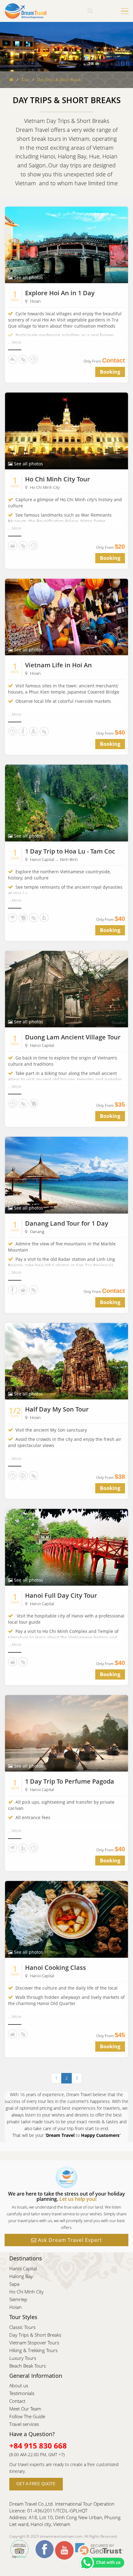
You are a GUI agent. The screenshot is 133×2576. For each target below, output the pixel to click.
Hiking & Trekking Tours (33, 2350)
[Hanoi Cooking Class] (66, 1919)
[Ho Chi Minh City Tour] (66, 430)
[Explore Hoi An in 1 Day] (66, 244)
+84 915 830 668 (38, 2446)
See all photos (28, 277)
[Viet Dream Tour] (11, 80)
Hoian (35, 301)
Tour (25, 80)
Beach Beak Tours (28, 2366)
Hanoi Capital (42, 859)
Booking (110, 372)
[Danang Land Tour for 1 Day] (66, 1175)
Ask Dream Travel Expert (69, 2240)
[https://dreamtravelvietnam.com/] (26, 10)
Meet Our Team (25, 2409)
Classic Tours (22, 2327)
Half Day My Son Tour (57, 1409)
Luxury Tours (23, 2358)
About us (19, 2385)
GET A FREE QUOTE (36, 2484)
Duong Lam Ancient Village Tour (73, 1037)
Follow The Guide (27, 2416)
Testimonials (22, 2393)
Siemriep (18, 2299)
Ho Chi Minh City (45, 487)
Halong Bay (21, 2276)
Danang (37, 1231)
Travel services (24, 2424)
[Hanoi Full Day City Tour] (66, 1547)
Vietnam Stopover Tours (34, 2343)
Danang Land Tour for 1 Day (67, 1223)
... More (15, 342)
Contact (17, 2401)
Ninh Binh (69, 859)
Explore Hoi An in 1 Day (60, 293)
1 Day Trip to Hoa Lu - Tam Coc (70, 851)
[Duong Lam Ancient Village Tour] (66, 989)
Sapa (14, 2284)
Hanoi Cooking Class (56, 1968)
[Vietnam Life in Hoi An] (66, 617)
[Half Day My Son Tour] (66, 1361)
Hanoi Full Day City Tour (61, 1595)
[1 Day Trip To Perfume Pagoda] (66, 1733)
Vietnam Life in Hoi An (58, 665)
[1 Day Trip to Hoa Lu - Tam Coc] (66, 802)
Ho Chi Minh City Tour (58, 479)
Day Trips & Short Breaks (35, 2335)
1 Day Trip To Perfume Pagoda (70, 1781)
